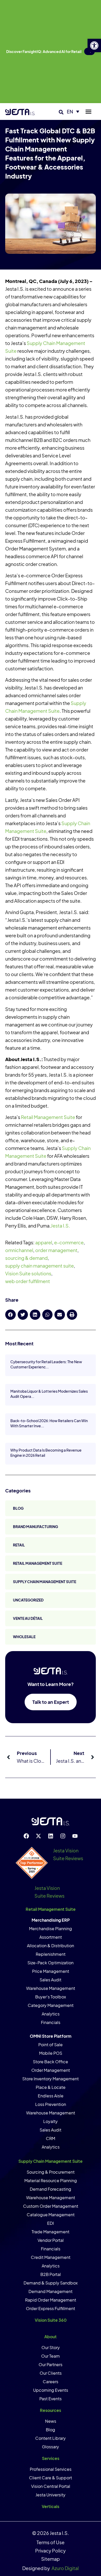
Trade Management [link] (51, 2232)
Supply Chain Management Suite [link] (45, 1582)
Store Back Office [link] (51, 2062)
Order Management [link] (51, 2070)
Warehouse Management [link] (51, 1988)
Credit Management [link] (51, 2257)
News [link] (51, 2421)
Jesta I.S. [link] (60, 1226)
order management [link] (56, 1250)
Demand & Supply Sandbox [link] (51, 2283)
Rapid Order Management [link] (51, 2300)
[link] (94, 45)
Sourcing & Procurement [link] (51, 2172)
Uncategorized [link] (28, 1600)
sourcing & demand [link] (26, 1258)
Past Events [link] (51, 2399)
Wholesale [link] (24, 1637)
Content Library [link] (51, 2438)
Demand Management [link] (51, 2291)
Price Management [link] (51, 1971)
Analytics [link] (51, 2014)
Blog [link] (18, 1508)
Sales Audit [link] (51, 1980)
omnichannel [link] (19, 1250)
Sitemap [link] (51, 2559)
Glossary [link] (51, 2447)
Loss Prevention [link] (51, 2104)
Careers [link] (51, 2382)
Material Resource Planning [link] (51, 2180)
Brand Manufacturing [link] (35, 1527)
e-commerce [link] (69, 1242)
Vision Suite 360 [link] (51, 2320)
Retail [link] (19, 1545)
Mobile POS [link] (51, 2053)
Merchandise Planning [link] (51, 1929)
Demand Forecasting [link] (51, 2189)
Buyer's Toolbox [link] (51, 1997)
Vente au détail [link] (28, 1618)
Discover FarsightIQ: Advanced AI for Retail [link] (44, 51)
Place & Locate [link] (51, 2087)
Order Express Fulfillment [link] (51, 2308)
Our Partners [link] (51, 2364)
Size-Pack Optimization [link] (51, 1963)
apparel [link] (44, 1242)
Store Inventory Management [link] (51, 2079)
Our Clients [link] (51, 2373)
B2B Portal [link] (51, 2274)
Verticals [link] (51, 2506)
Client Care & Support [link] (51, 2478)
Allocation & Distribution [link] (51, 1946)
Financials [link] (51, 2022)
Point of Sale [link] (51, 2045)
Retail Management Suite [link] (48, 1117)
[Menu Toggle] (88, 112)
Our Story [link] (51, 2347)
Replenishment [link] (51, 1954)
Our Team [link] (51, 2356)
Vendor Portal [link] (51, 2240)
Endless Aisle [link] (51, 2096)
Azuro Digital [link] (65, 2568)
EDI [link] (51, 2223)
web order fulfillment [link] (28, 1281)
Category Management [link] (51, 2005)
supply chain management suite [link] (39, 1266)
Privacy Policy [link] (51, 2551)
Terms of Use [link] (51, 2542)
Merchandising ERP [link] (51, 1920)
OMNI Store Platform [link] (51, 2036)
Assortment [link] (51, 1937)
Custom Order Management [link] (51, 2206)
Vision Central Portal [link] (51, 2486)
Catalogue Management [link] (51, 2215)
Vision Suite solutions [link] (28, 1273)
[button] (61, 112)
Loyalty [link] (51, 2121)
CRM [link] (51, 2138)
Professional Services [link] (51, 2469)
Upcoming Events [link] (51, 2390)
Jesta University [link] (51, 2495)
